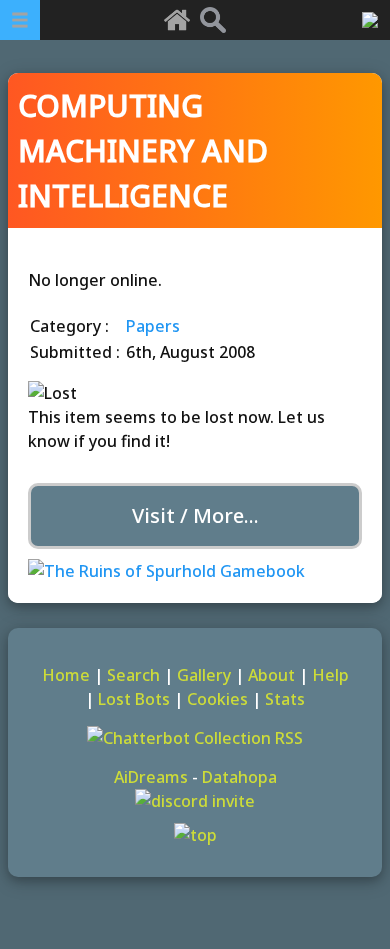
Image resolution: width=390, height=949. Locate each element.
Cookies (217, 699)
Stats (285, 699)
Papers (153, 326)
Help (330, 675)
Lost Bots (134, 699)
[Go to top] (195, 835)
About (271, 675)
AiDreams (151, 777)
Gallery (204, 675)
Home (66, 675)
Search (133, 675)
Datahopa (239, 777)
